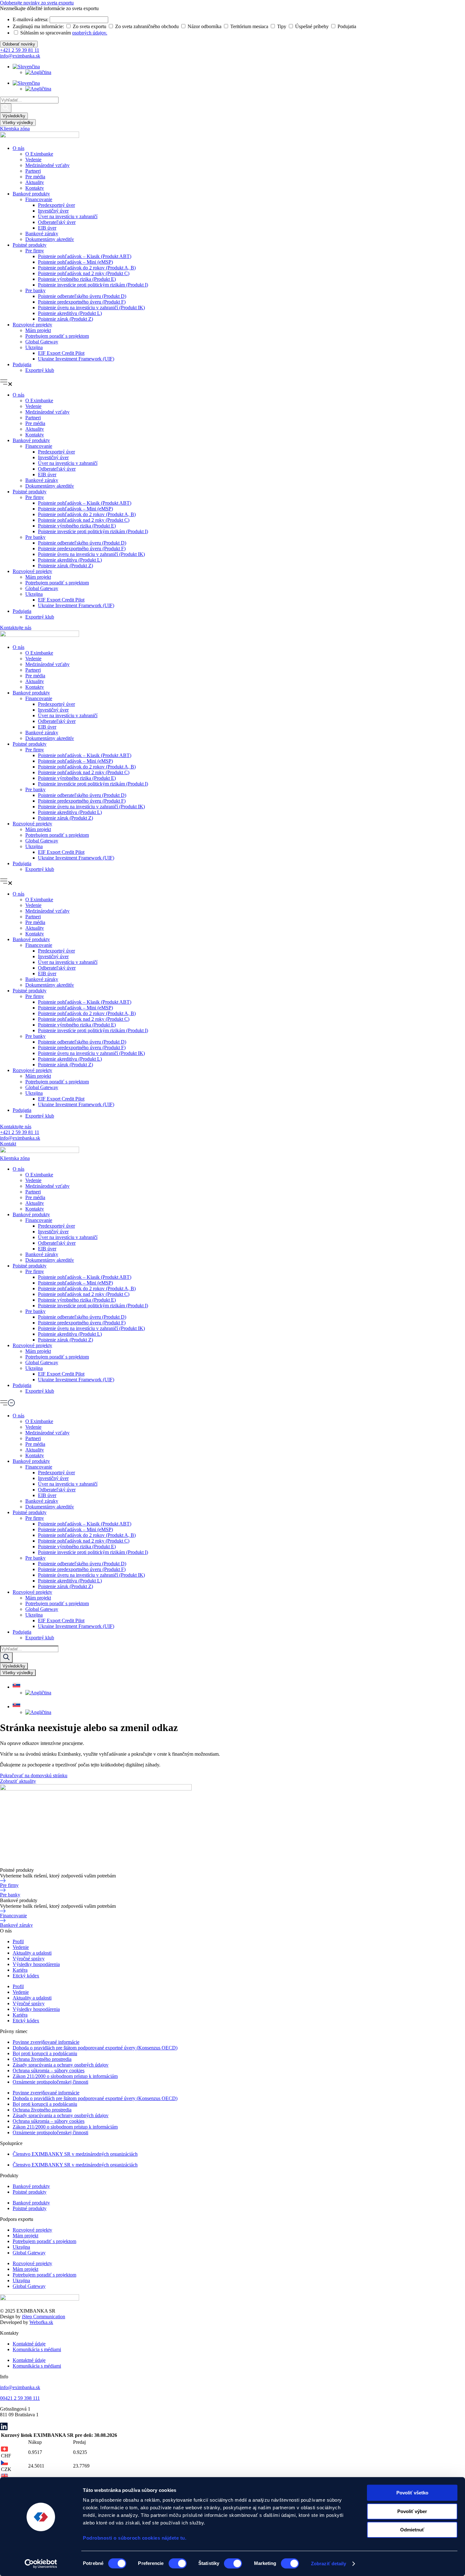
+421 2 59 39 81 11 (20, 50)
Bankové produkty (31, 194)
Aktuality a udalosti (32, 1953)
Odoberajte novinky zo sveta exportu (37, 3)
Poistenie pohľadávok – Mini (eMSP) (75, 262)
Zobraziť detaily (329, 2564)
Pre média (35, 177)
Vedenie (33, 160)
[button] (232, 383)
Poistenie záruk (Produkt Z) (65, 319)
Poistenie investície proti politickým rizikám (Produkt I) (93, 285)
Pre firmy (35, 251)
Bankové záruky (42, 234)
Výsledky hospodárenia (36, 1964)
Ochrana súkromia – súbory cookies (49, 2071)
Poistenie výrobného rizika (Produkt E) (77, 279)
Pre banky (35, 290)
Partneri (33, 171)
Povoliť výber (412, 2511)
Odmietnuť (412, 2530)
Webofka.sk (41, 2322)
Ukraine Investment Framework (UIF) (76, 359)
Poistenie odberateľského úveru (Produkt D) (82, 296)
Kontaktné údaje (29, 2344)
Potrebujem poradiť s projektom (57, 336)
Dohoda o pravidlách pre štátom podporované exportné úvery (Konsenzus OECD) (95, 2048)
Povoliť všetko (412, 2493)
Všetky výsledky (18, 123)
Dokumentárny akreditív (50, 239)
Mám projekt (38, 330)
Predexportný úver (56, 205)
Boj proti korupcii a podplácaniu (45, 2053)
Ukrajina (34, 347)
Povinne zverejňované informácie (46, 2042)
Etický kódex (26, 1976)
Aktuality (35, 182)
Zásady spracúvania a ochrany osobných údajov (61, 2065)
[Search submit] (6, 108)
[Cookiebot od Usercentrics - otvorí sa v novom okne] (41, 2564)
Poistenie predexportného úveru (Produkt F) (82, 302)
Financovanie (39, 199)
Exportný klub (40, 370)
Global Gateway (42, 342)
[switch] (178, 2563)
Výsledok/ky (14, 116)
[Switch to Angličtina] (38, 72)
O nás (19, 148)
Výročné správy (29, 1959)
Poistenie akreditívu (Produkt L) (70, 313)
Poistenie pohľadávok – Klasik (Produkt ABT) (85, 256)
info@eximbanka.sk (20, 56)
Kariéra (20, 1970)
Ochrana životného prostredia (42, 2059)
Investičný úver (53, 211)
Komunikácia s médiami (37, 2349)
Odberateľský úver (57, 222)
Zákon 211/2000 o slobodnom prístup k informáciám (65, 2076)
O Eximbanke (39, 154)
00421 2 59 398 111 (20, 2398)
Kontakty (35, 188)
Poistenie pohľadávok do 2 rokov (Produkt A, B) (87, 268)
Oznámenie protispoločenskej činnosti (50, 2082)
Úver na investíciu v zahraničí (68, 216)
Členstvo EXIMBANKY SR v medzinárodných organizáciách (75, 2154)
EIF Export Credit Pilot (61, 353)
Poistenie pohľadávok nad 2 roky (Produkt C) (84, 273)
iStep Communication (43, 2317)
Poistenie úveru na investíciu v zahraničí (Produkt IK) (91, 308)
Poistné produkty (30, 245)
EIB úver (47, 228)
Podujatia (22, 364)
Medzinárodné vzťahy (47, 165)
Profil (18, 1941)
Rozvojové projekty (32, 325)
